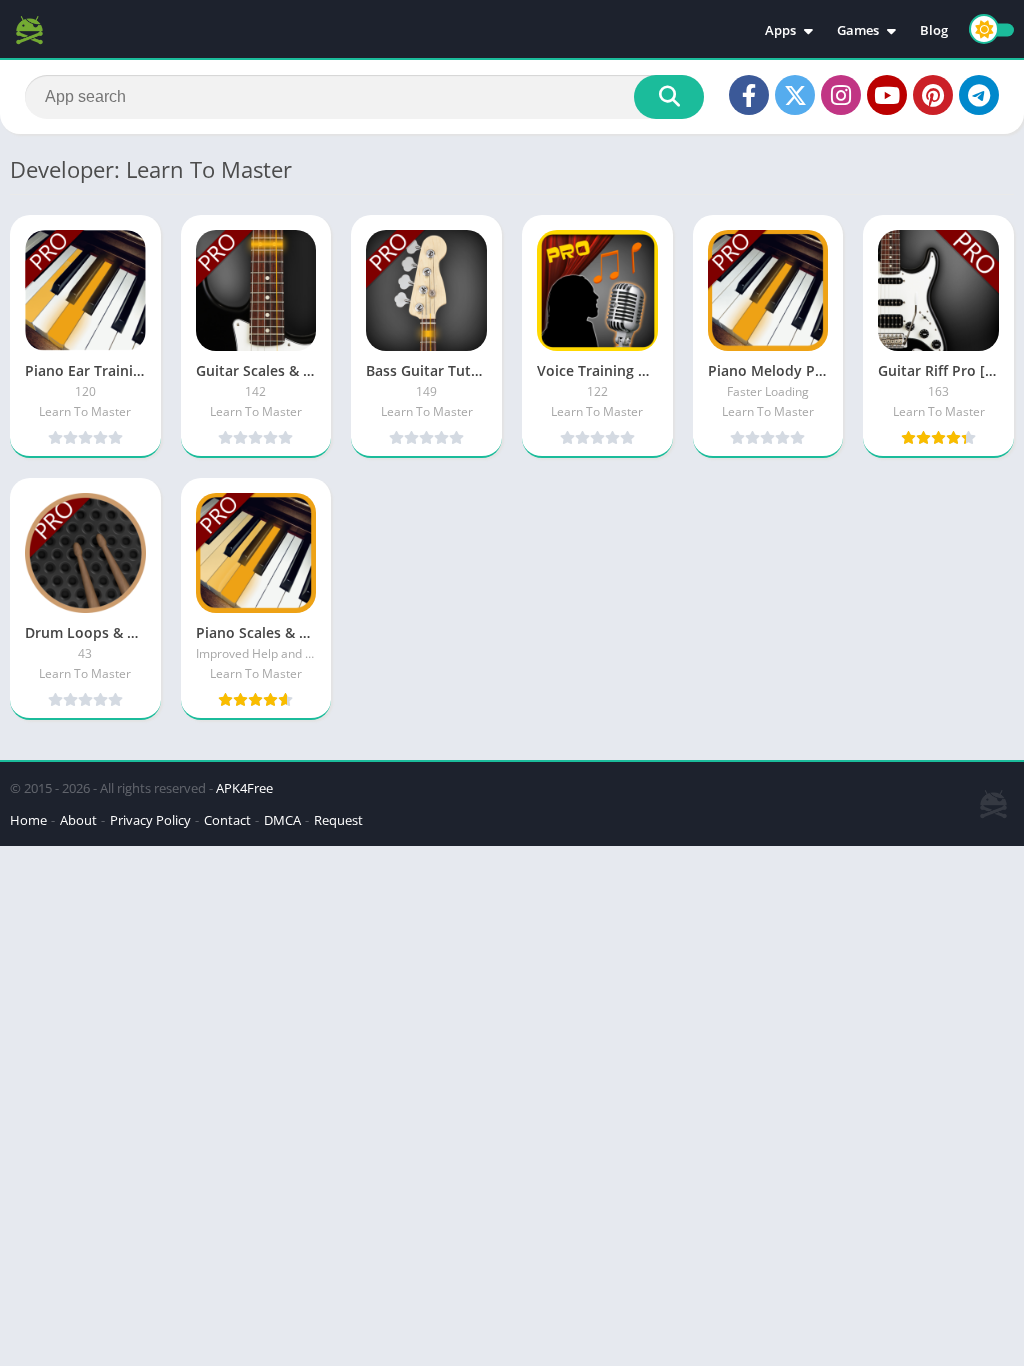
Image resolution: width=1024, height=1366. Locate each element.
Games (858, 30)
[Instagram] (841, 95)
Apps (780, 30)
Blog (934, 30)
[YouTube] (887, 95)
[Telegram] (979, 95)
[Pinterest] (933, 95)
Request (338, 820)
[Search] (669, 97)
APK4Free (244, 788)
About (78, 820)
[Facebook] (749, 95)
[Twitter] (795, 95)
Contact (227, 820)
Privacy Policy (150, 820)
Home (28, 820)
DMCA (282, 820)
